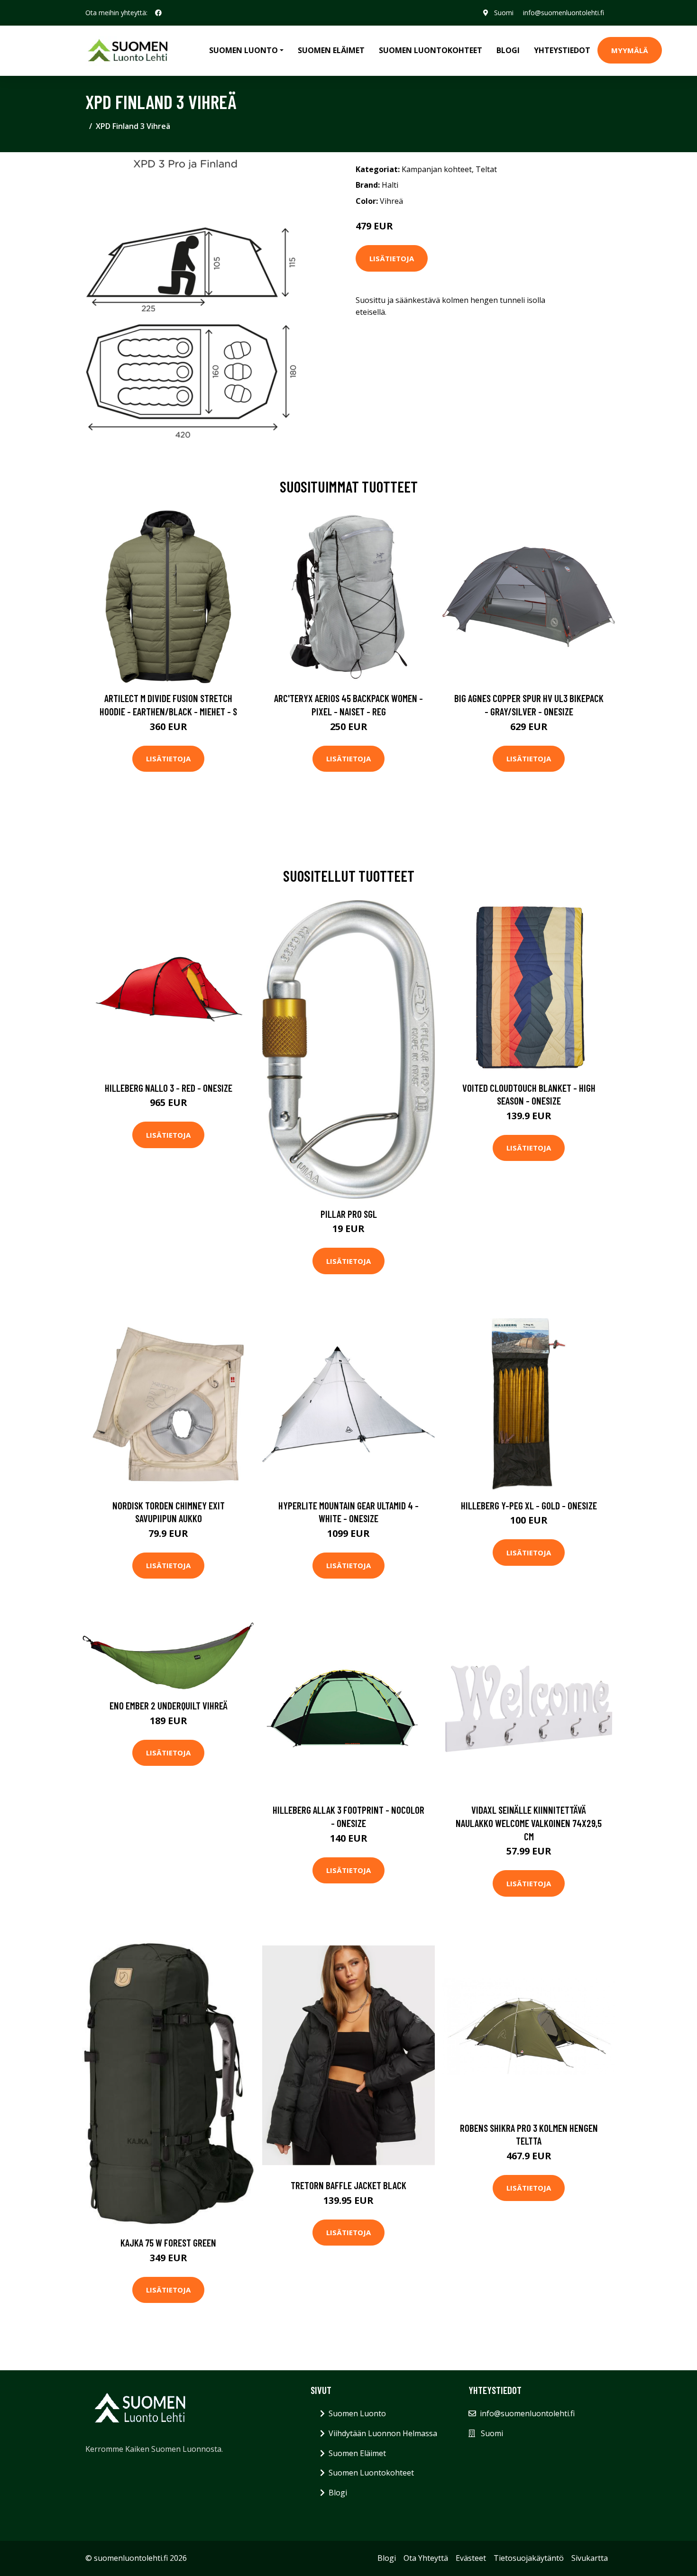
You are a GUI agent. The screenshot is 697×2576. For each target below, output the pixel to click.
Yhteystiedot (562, 50)
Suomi (504, 13)
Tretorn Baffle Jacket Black (348, 2185)
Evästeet (471, 2558)
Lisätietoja (392, 258)
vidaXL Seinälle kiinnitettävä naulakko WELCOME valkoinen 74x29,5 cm (529, 1823)
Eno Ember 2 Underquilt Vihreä (169, 1705)
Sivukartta (590, 2558)
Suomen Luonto (357, 2413)
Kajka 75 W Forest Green (168, 2243)
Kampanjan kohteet (437, 169)
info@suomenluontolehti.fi (564, 13)
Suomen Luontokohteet (431, 50)
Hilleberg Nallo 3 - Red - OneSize (169, 1088)
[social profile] (158, 13)
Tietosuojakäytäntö (529, 2558)
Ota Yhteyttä (426, 2558)
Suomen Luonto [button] (243, 50)
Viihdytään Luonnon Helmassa (383, 2433)
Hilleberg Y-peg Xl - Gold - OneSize (529, 1505)
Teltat (486, 169)
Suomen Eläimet (331, 50)
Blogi (508, 50)
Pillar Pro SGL (349, 1214)
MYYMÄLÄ (630, 50)
